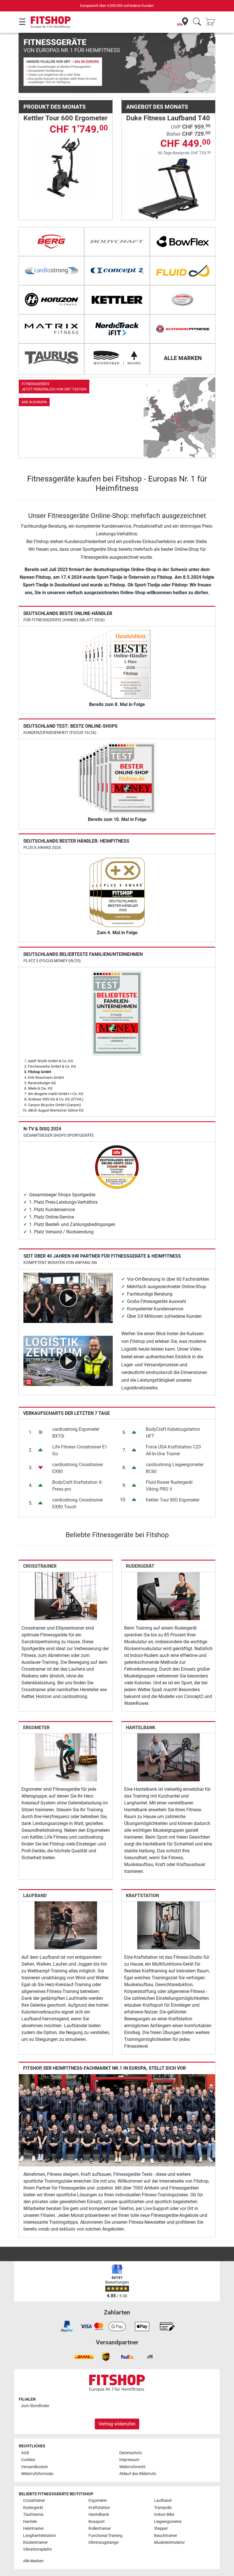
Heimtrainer (34, 2529)
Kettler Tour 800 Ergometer (173, 1500)
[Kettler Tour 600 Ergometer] (66, 167)
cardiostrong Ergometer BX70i (76, 1433)
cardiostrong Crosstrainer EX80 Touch (78, 1503)
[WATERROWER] (117, 358)
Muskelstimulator (170, 2542)
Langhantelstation (40, 2536)
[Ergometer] (66, 1757)
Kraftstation (142, 1896)
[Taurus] (51, 358)
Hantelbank (141, 1728)
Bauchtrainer (166, 2536)
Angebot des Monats (157, 107)
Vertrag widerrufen (117, 2424)
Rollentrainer (100, 2529)
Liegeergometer (168, 2522)
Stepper (161, 2529)
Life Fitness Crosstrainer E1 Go (80, 1450)
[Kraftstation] (169, 1925)
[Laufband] (66, 1925)
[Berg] (51, 242)
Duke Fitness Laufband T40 (168, 118)
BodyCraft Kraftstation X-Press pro (77, 1486)
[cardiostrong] (51, 271)
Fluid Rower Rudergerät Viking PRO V (169, 1486)
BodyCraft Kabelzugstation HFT (173, 1433)
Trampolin (163, 2508)
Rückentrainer (36, 2542)
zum (35, 2406)
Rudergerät (140, 1566)
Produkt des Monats (55, 107)
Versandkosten (35, 2467)
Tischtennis (33, 2515)
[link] (117, 418)
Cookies (28, 2460)
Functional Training (105, 2536)
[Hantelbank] (169, 1757)
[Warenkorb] (212, 22)
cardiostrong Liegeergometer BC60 (175, 1468)
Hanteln (30, 2522)
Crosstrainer (40, 1566)
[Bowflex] (183, 242)
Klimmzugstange (103, 2542)
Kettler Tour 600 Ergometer (65, 118)
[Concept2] (117, 271)
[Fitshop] (51, 22)
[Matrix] (51, 329)
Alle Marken (33, 2561)
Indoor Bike (164, 2515)
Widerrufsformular (37, 2474)
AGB (25, 2453)
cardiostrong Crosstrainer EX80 (78, 1468)
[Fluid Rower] (183, 271)
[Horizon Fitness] (51, 300)
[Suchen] (197, 22)
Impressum (129, 2460)
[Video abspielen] (68, 1297)
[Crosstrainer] (66, 1596)
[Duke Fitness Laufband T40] (169, 188)
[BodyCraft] (117, 242)
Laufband (35, 1896)
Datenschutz (131, 2453)
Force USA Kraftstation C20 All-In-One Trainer (173, 1450)
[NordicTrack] (117, 329)
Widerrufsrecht (132, 2467)
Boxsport (97, 2522)
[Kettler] (117, 300)
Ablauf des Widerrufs (138, 2474)
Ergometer (36, 1728)
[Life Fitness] (183, 300)
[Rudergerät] (169, 1596)
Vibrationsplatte (37, 2549)
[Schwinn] (183, 329)
